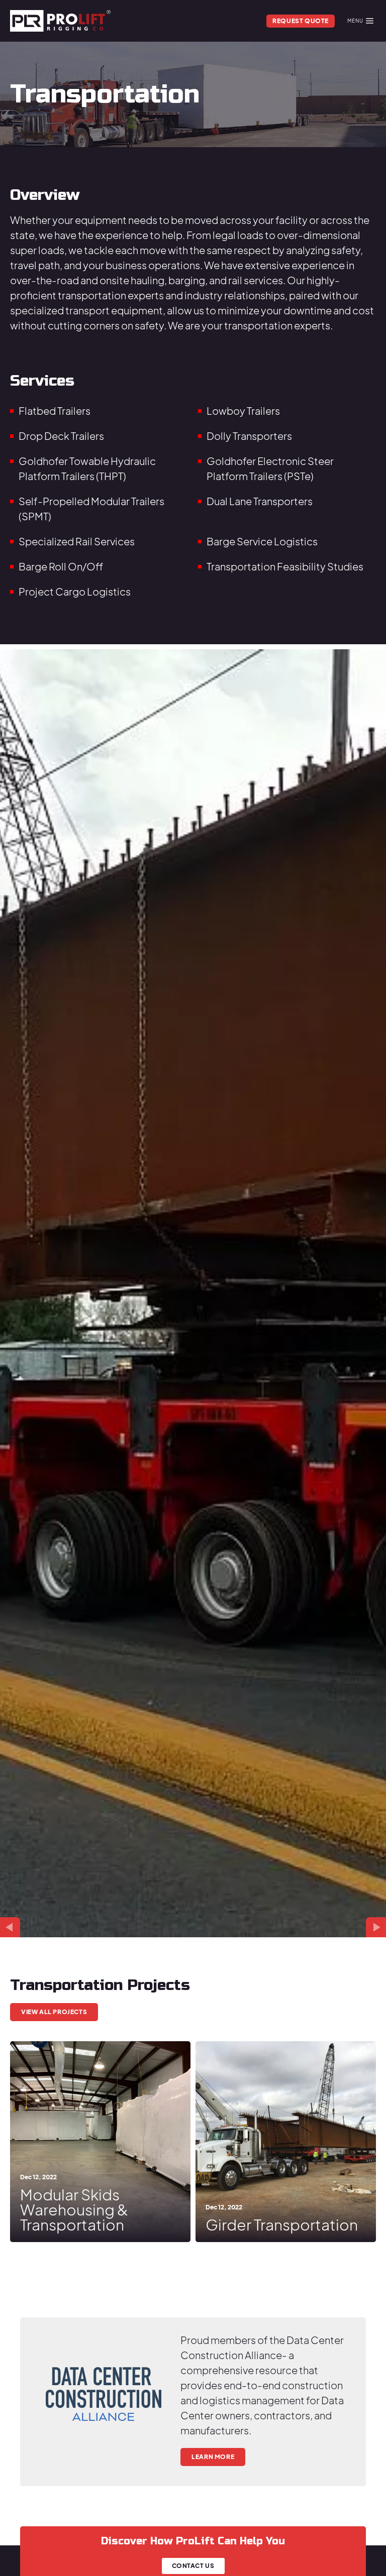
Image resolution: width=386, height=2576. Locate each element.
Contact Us (193, 2566)
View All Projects (54, 2012)
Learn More (213, 2457)
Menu (355, 21)
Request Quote (301, 21)
